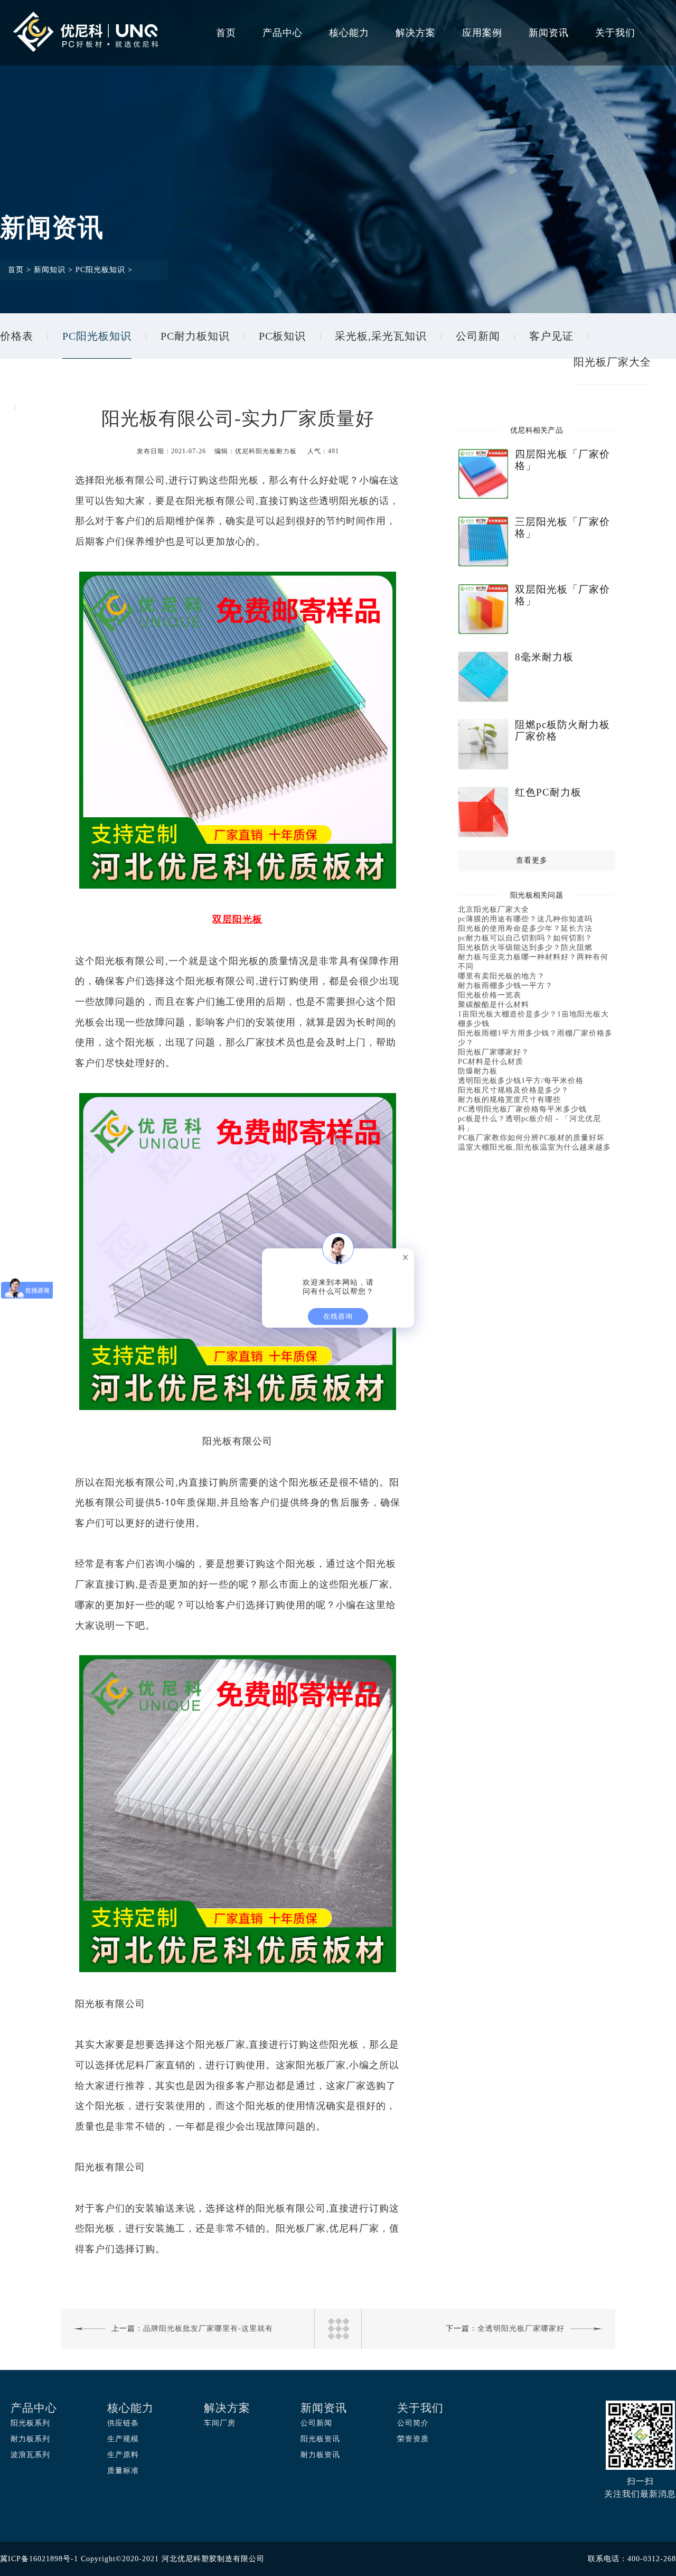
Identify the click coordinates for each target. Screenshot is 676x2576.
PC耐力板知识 (195, 336)
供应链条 (123, 2423)
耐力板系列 (30, 2439)
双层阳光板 (237, 919)
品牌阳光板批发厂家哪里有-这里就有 (208, 2328)
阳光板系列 (30, 2423)
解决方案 (416, 33)
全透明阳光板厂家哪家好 (521, 2328)
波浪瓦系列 (30, 2455)
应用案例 (482, 33)
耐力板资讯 (320, 2455)
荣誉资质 (413, 2439)
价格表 (17, 336)
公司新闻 (478, 336)
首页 (226, 33)
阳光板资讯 (320, 2439)
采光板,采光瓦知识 (381, 336)
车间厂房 (220, 2423)
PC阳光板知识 (100, 270)
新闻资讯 (549, 33)
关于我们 (615, 33)
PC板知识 (282, 336)
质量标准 (123, 2471)
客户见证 (551, 336)
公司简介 (413, 2423)
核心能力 (349, 33)
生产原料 (123, 2455)
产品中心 (283, 33)
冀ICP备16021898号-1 (39, 2559)
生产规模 (123, 2439)
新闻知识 (50, 270)
